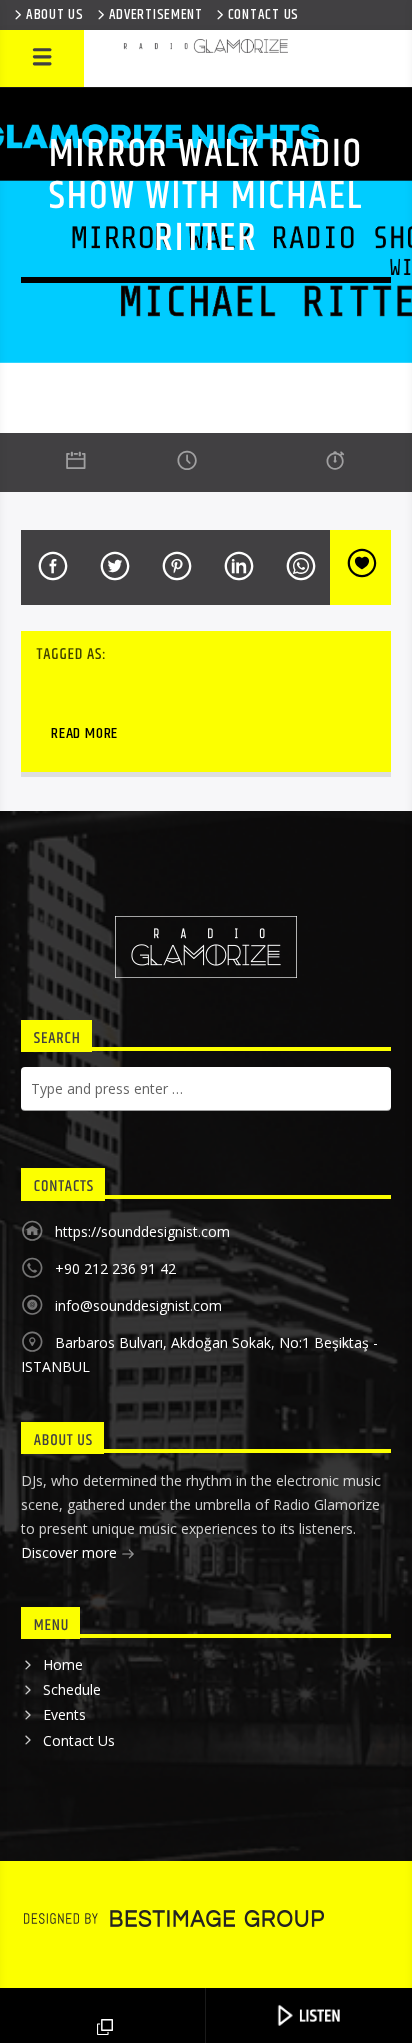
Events (64, 1714)
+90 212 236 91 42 (115, 1268)
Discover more (71, 1552)
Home (63, 1664)
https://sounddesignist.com (142, 1231)
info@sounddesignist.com (138, 1305)
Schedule (72, 1689)
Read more (84, 733)
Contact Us (79, 1740)
